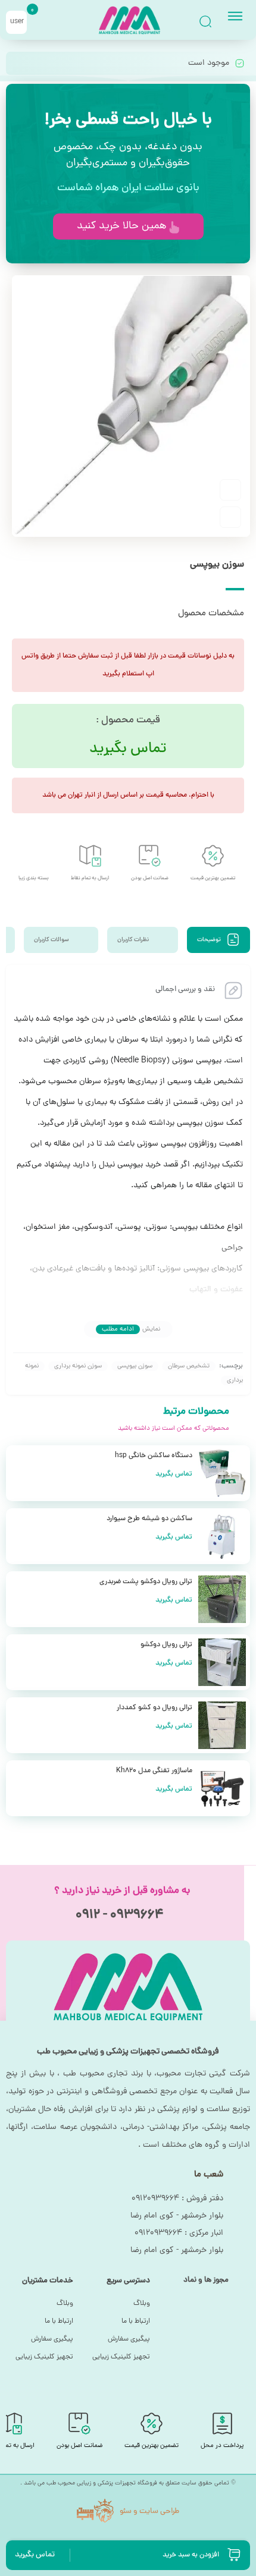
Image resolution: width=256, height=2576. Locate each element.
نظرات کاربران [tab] (134, 940)
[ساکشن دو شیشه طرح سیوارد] (222, 1536)
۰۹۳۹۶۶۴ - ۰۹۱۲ (119, 1916)
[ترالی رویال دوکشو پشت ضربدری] (222, 1599)
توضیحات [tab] (210, 940)
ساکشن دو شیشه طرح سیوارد (149, 1519)
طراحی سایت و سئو (149, 2512)
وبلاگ (142, 2304)
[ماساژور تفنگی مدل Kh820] (222, 1788)
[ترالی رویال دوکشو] (222, 1662)
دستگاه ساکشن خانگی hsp (154, 1456)
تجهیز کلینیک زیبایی (121, 2357)
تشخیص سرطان (189, 1366)
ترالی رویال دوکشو (166, 1645)
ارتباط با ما (136, 2322)
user (17, 22)
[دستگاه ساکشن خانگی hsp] (222, 1473)
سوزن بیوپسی (135, 1366)
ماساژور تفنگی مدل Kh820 (154, 1771)
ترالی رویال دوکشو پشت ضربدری (146, 1582)
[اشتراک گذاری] (230, 517)
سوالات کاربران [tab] (52, 940)
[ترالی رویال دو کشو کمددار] (222, 1725)
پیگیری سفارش (129, 2339)
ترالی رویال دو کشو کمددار (154, 1708)
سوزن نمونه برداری (78, 1366)
